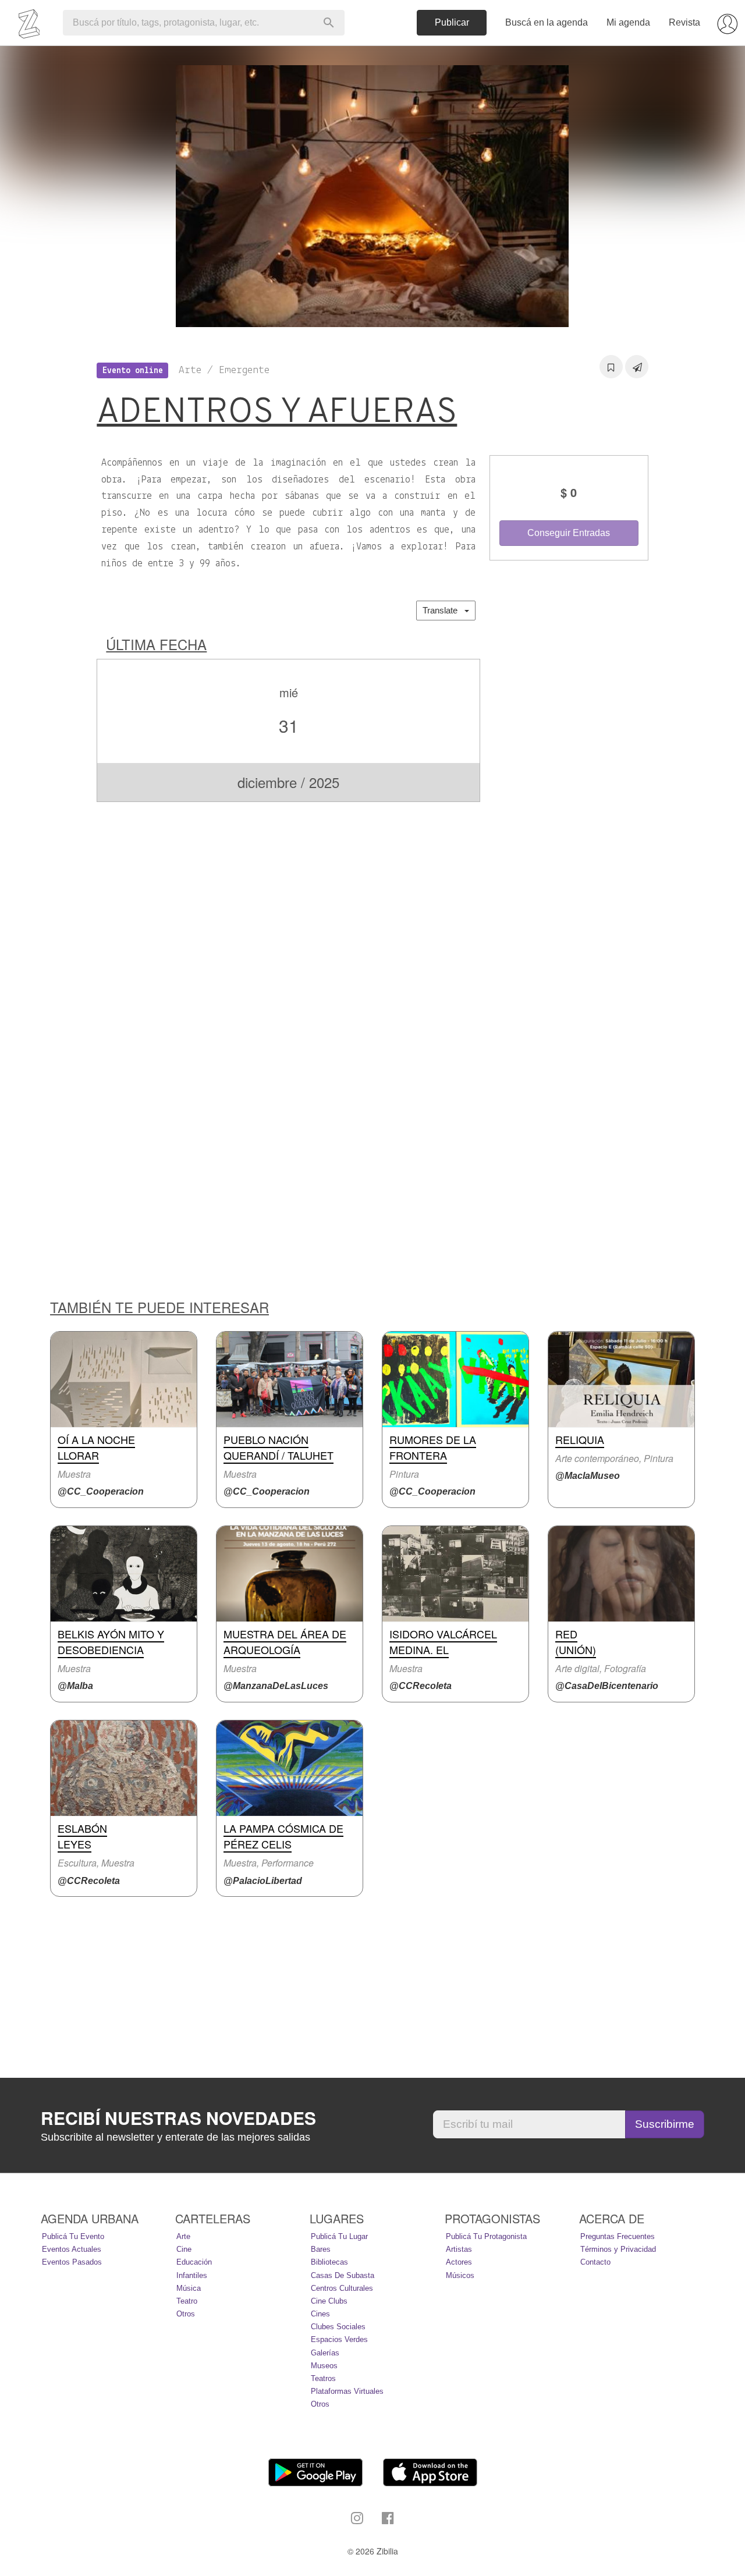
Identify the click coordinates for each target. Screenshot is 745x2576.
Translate (444, 610)
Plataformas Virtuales (347, 2391)
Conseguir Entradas (569, 533)
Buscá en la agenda (547, 22)
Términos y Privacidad (618, 2249)
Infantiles (192, 2275)
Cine (184, 2249)
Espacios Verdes (339, 2339)
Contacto (595, 2262)
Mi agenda (628, 22)
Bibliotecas (329, 2262)
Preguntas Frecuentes (618, 2236)
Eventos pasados (72, 2262)
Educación (194, 2262)
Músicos (460, 2275)
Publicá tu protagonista (486, 2236)
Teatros (323, 2378)
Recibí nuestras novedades (178, 2118)
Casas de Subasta (343, 2275)
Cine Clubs (329, 2301)
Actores (459, 2262)
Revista (684, 22)
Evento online (133, 371)
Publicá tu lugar (339, 2236)
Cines (320, 2314)
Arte (183, 2236)
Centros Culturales (342, 2288)
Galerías (325, 2353)
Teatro (187, 2301)
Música (189, 2288)
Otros (186, 2314)
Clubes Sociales (338, 2327)
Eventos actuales (72, 2249)
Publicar (452, 22)
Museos (324, 2366)
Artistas (459, 2249)
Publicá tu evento (73, 2236)
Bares (321, 2249)
